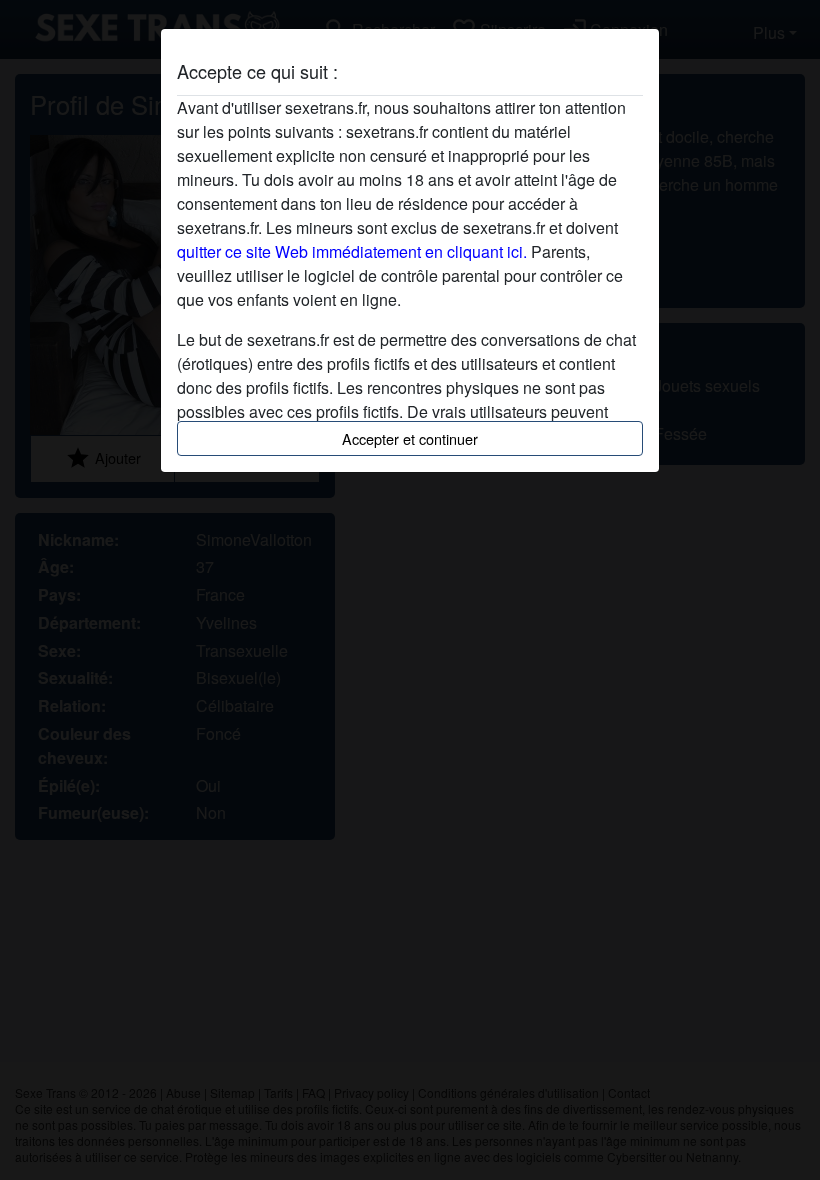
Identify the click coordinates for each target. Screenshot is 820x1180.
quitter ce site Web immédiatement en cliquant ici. (352, 251)
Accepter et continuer (410, 438)
